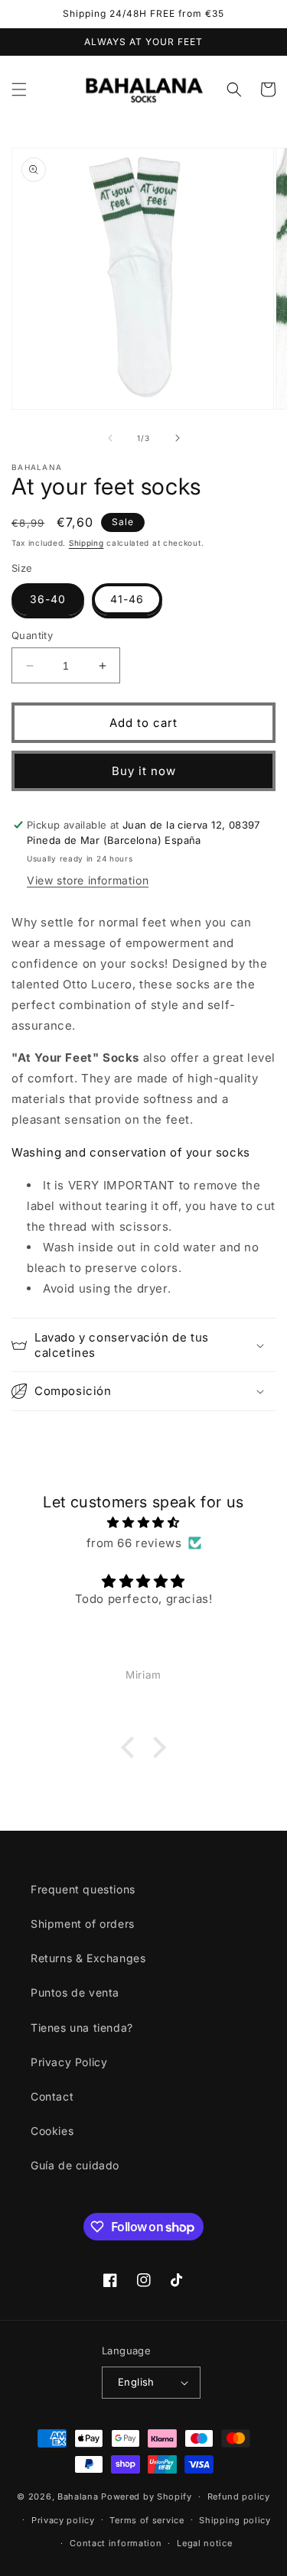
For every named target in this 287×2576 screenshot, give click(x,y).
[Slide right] (178, 438)
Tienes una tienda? (82, 2028)
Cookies (52, 2131)
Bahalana (78, 2497)
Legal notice (204, 2543)
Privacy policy (63, 2520)
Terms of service (147, 2520)
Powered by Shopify (147, 2497)
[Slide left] (110, 438)
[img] (143, 1522)
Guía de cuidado (75, 2165)
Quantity (32, 635)
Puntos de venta (75, 1992)
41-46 (127, 599)
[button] (19, 89)
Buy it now (144, 771)
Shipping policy (235, 2520)
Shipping (86, 543)
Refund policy (239, 2497)
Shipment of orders (83, 1924)
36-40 (48, 599)
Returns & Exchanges (88, 1958)
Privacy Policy (69, 2062)
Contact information (116, 2543)
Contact (52, 2096)
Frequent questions (83, 1889)
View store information (88, 880)
